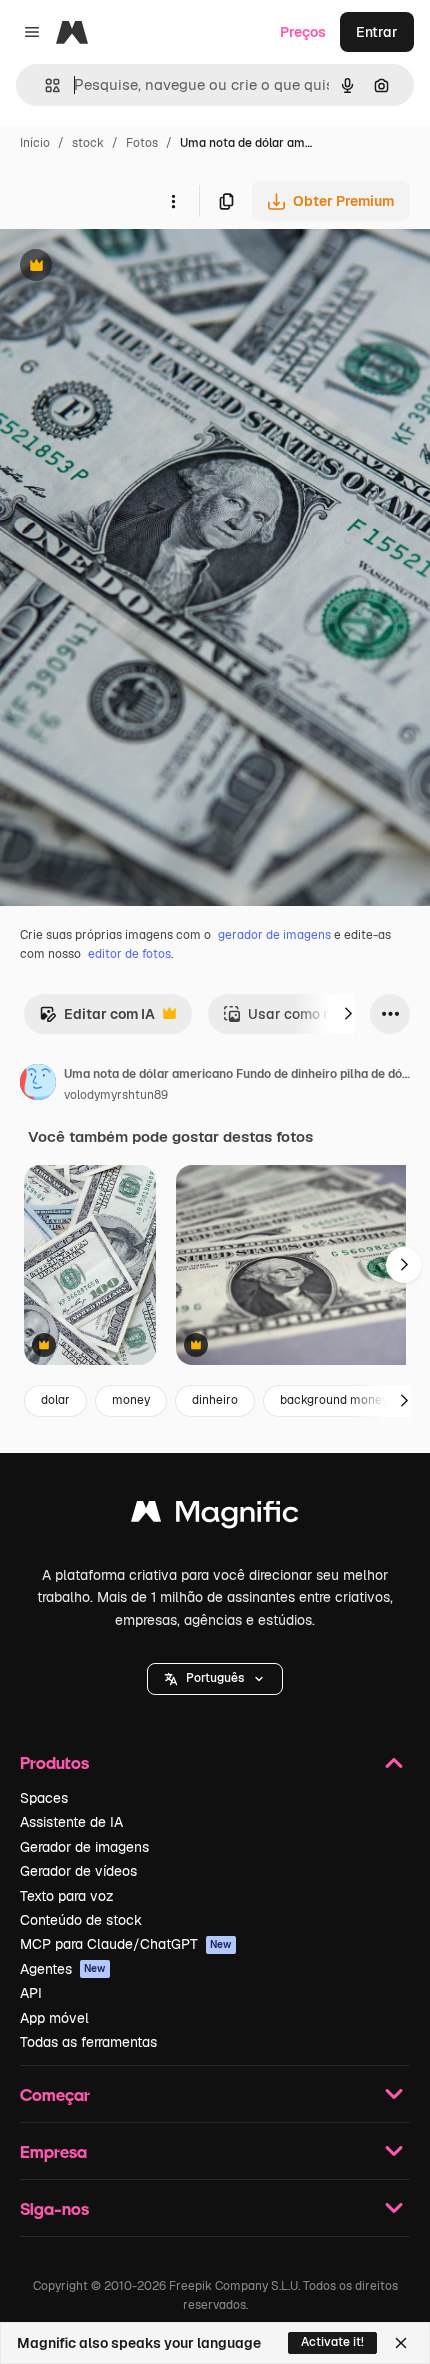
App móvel (54, 2018)
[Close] (401, 2343)
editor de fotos (129, 954)
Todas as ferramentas (88, 2042)
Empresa (53, 2151)
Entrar (377, 32)
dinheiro (215, 1400)
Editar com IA (97, 1019)
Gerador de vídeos (78, 1871)
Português (215, 1678)
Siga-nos (54, 2208)
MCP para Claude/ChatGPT (126, 1944)
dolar (55, 1400)
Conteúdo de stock (81, 1920)
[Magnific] (215, 1516)
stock (88, 143)
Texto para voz (67, 1896)
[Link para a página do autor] (38, 1085)
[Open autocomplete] (44, 85)
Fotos (142, 143)
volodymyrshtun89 (116, 1095)
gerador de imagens (274, 935)
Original (128, 267)
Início (35, 143)
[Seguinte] (348, 1014)
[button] (215, 1679)
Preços (303, 32)
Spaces (44, 1798)
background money (334, 1400)
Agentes (63, 1969)
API (31, 1993)
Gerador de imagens (84, 1847)
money (131, 1400)
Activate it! (332, 2342)
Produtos (54, 1762)
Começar (55, 2094)
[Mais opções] (173, 201)
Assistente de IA (71, 1822)
